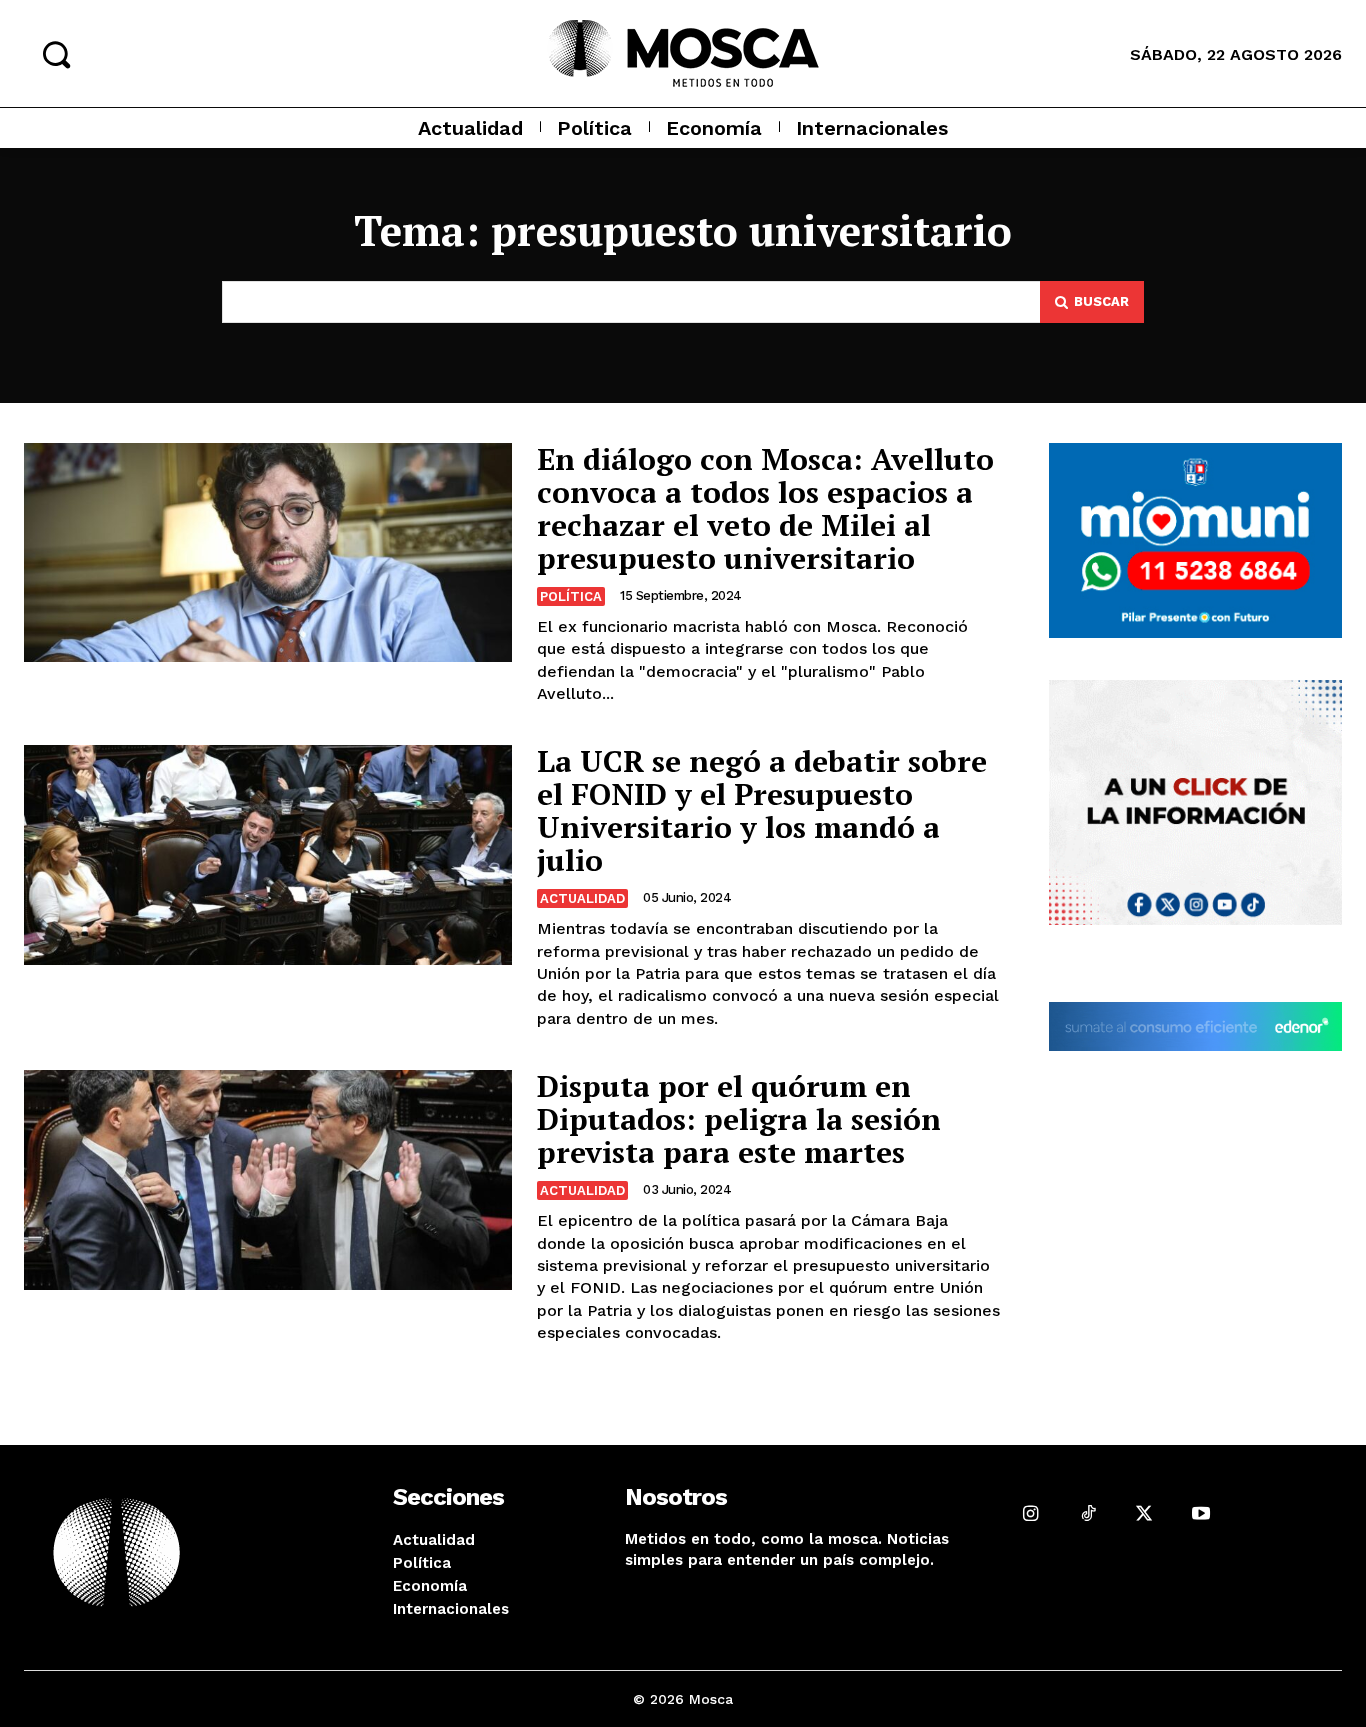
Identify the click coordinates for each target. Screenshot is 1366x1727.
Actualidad (582, 898)
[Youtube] (1201, 1513)
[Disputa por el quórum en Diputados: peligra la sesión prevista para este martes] (268, 1180)
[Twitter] (1144, 1513)
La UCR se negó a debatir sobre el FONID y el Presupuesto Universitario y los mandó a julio (762, 810)
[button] (56, 54)
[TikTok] (1087, 1513)
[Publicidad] (1196, 541)
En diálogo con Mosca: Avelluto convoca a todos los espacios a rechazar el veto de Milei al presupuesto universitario (765, 508)
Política (571, 596)
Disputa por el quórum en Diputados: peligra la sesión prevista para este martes (739, 1119)
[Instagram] (1031, 1513)
